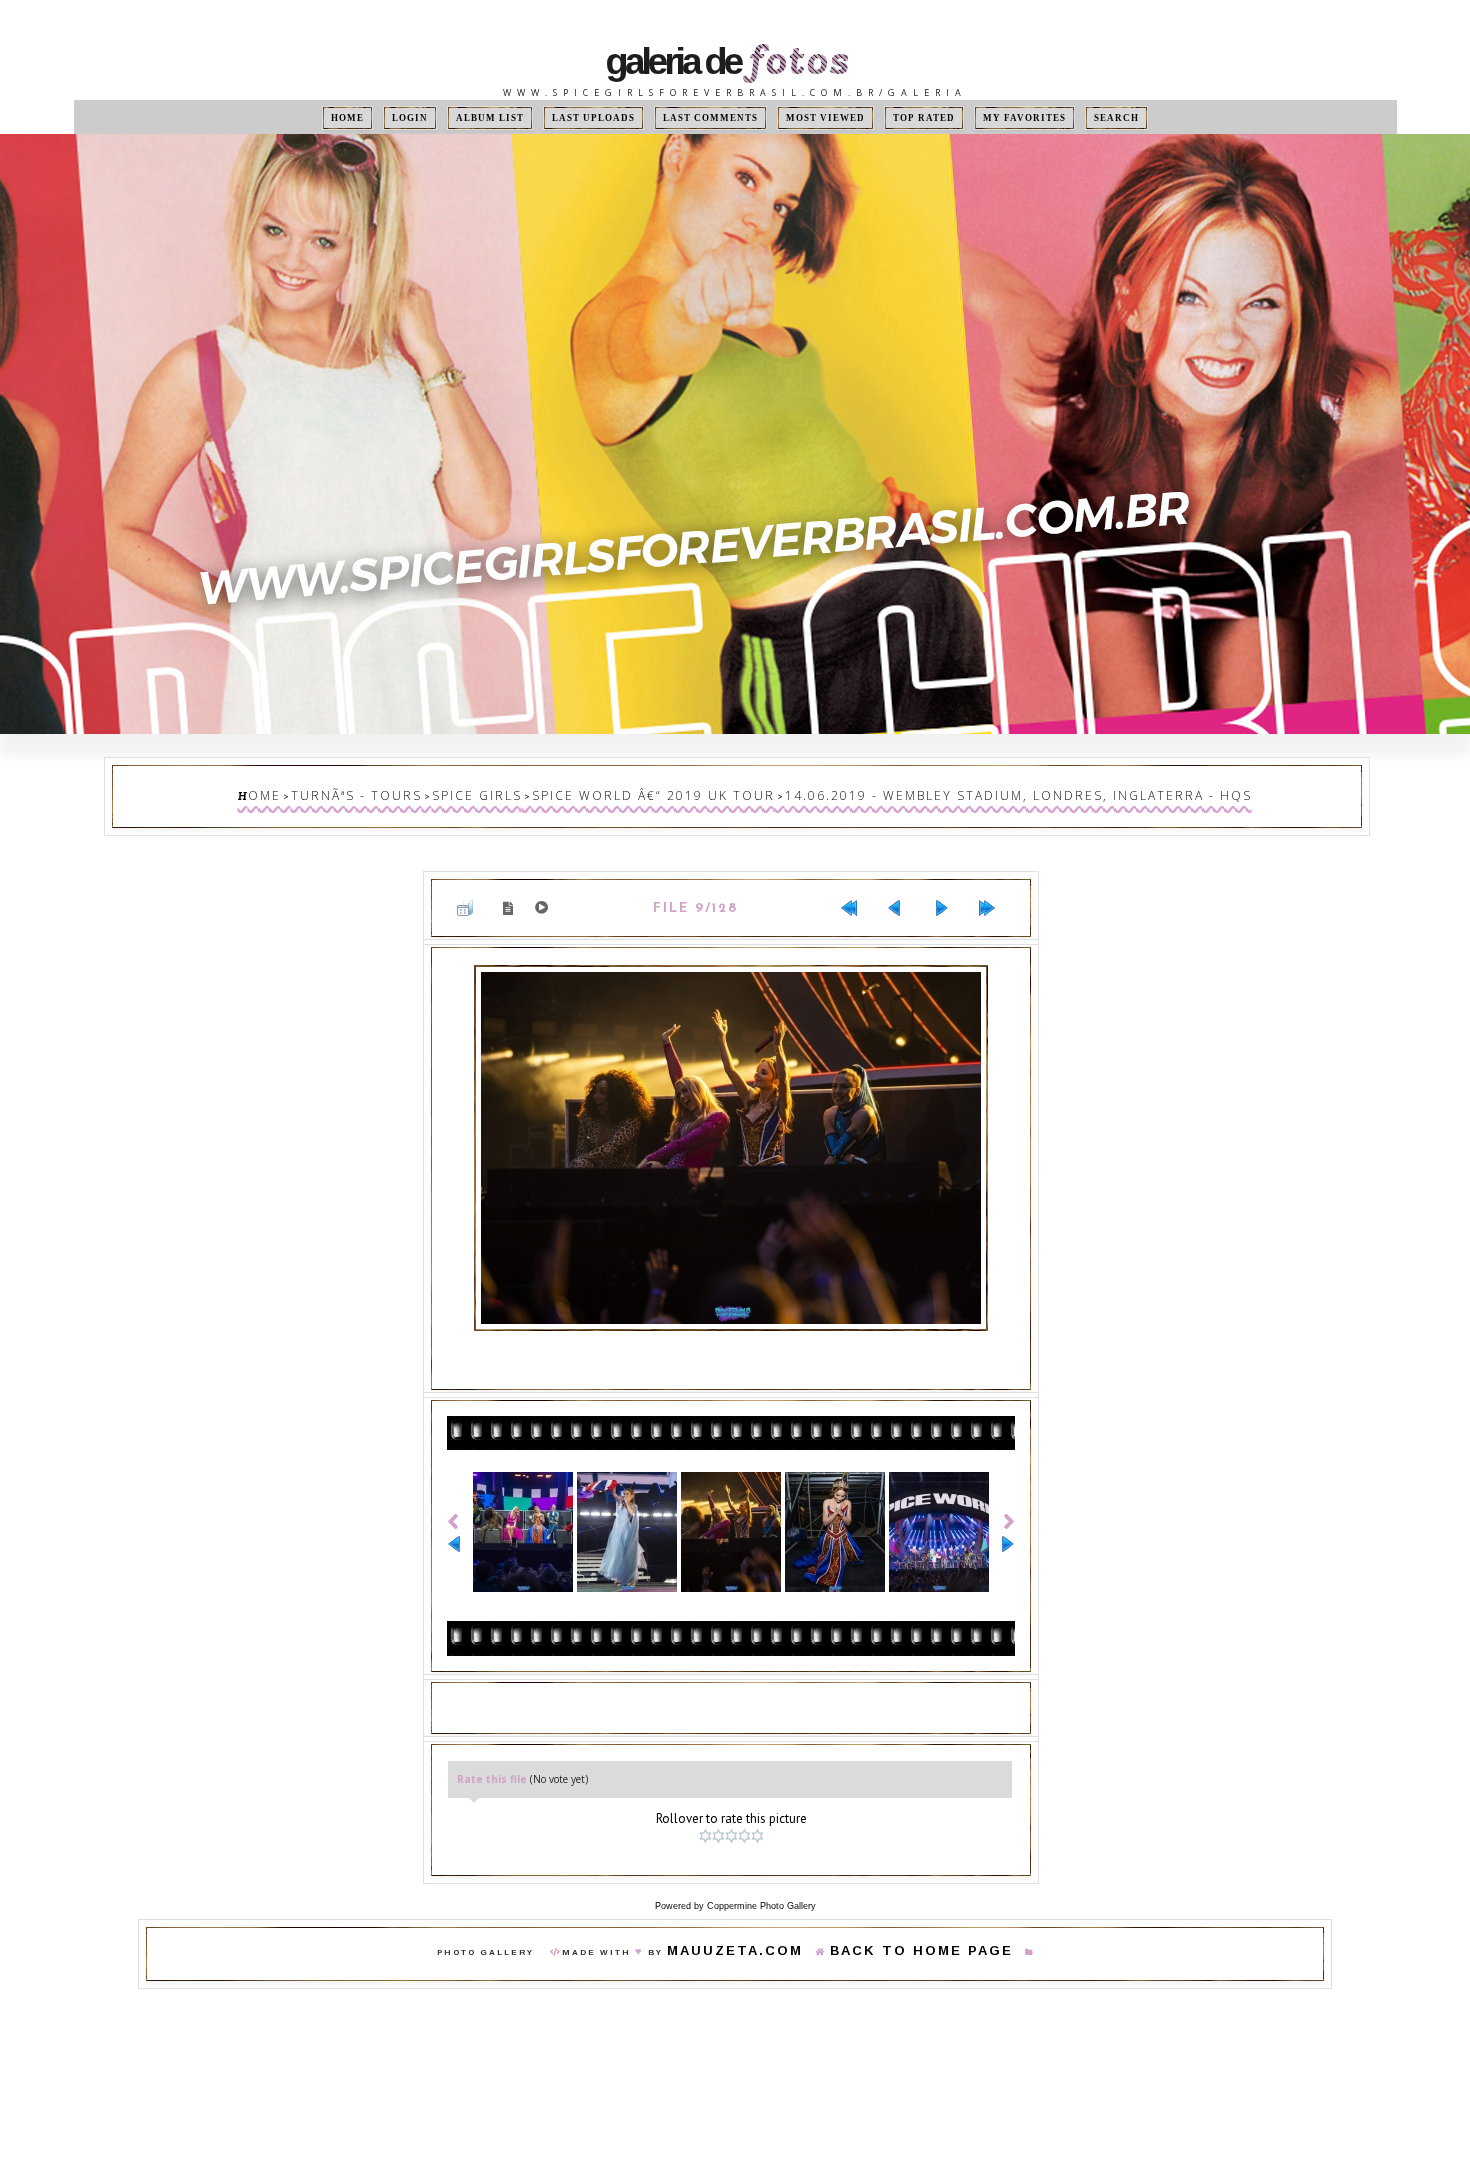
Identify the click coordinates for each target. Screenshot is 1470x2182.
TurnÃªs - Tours (450, 791)
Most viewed (812, 117)
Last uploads (613, 117)
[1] (707, 1806)
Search (1067, 117)
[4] (746, 1806)
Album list (521, 117)
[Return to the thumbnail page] (473, 894)
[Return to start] (857, 894)
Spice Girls (544, 791)
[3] (733, 1806)
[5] (759, 1806)
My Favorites (987, 117)
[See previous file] (903, 894)
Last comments (714, 117)
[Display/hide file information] (512, 893)
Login (450, 117)
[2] (720, 1806)
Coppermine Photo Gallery (761, 1871)
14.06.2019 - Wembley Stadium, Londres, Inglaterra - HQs (958, 791)
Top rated (898, 117)
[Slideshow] (545, 894)
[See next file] (949, 894)
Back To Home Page (900, 1917)
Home (397, 117)
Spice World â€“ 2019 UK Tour (679, 791)
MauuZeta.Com (763, 1917)
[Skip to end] (995, 894)
